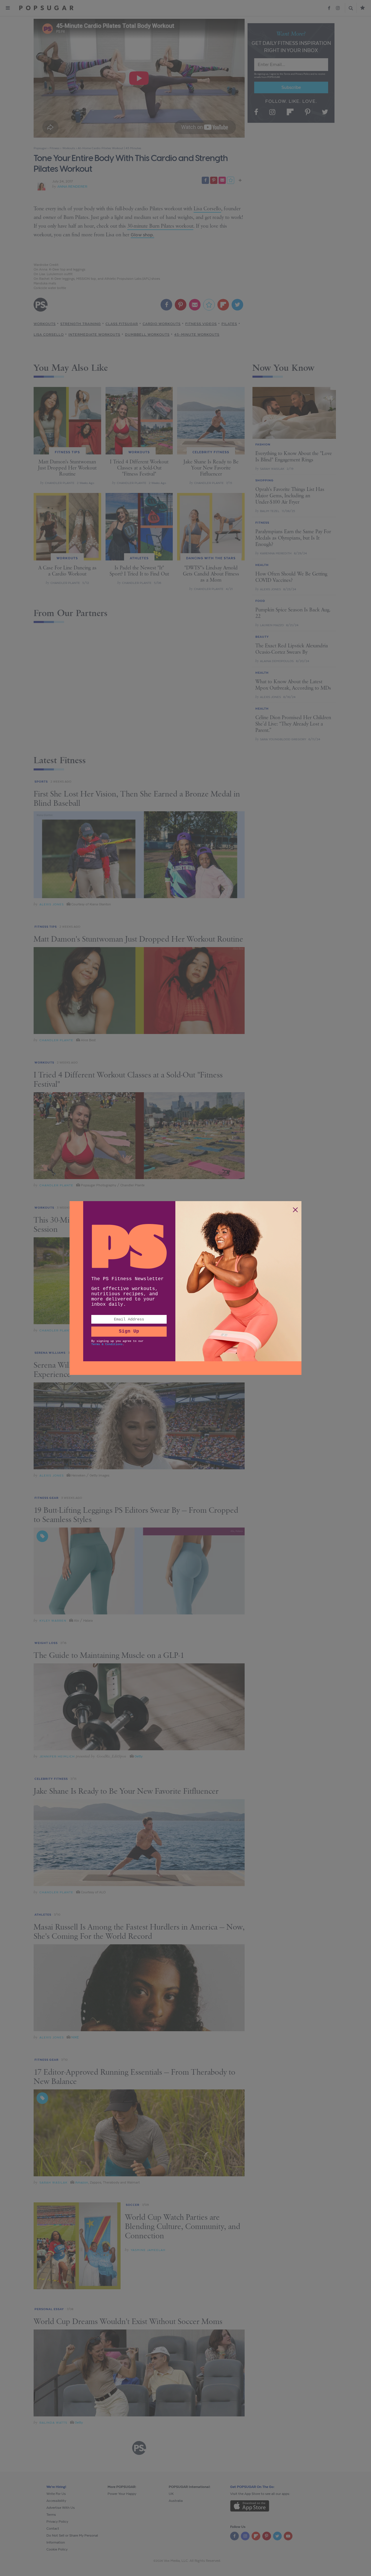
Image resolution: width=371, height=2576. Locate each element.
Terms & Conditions (107, 1344)
